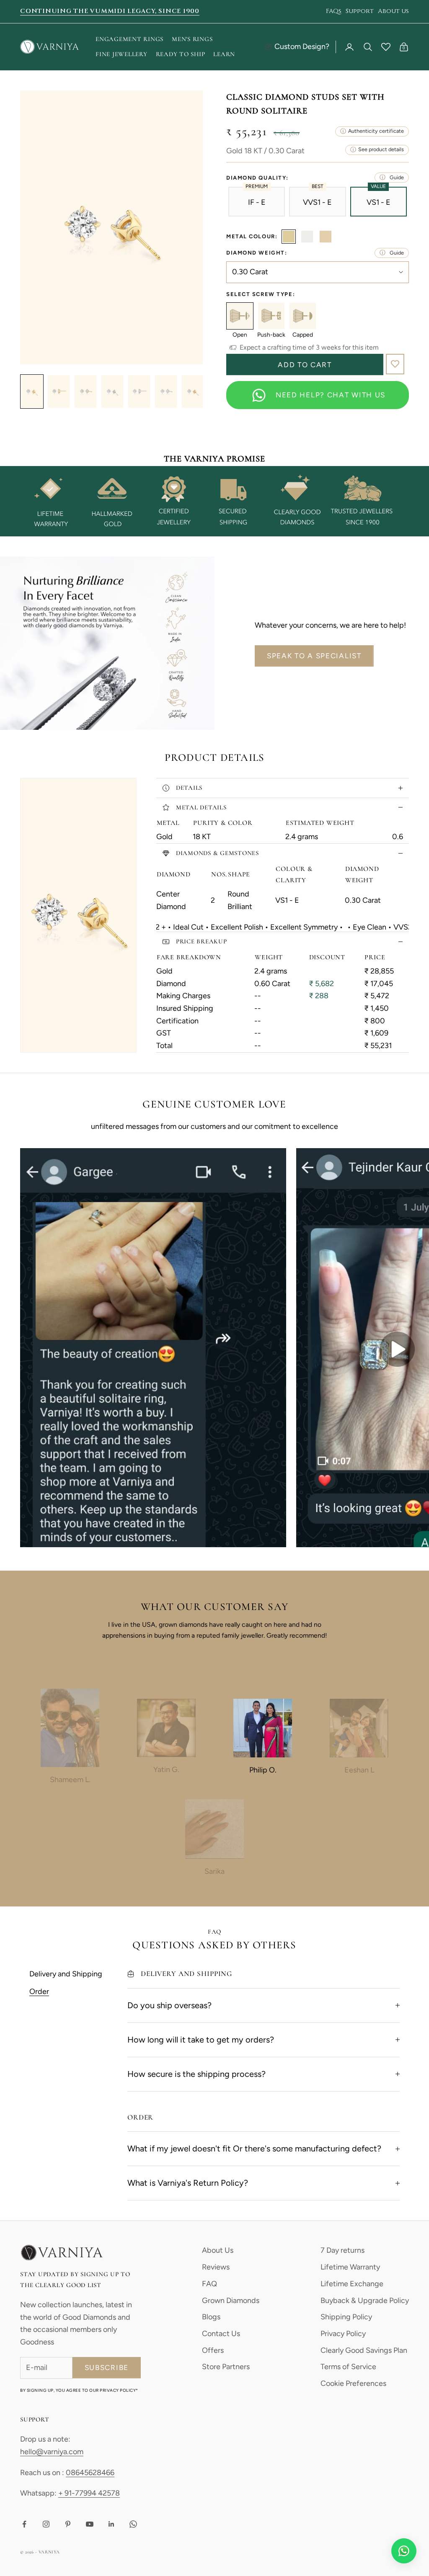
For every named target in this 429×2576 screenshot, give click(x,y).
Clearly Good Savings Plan (364, 2350)
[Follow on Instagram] (46, 2524)
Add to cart (305, 365)
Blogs (211, 2317)
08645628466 (90, 2473)
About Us (218, 2250)
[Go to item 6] (166, 392)
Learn (224, 54)
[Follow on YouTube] (90, 2524)
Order (39, 1991)
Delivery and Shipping (66, 1974)
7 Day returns (342, 2250)
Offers (213, 2350)
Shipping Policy (346, 2317)
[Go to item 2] (59, 392)
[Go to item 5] (139, 392)
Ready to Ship (181, 54)
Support (360, 11)
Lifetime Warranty (350, 2267)
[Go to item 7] (193, 392)
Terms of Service (348, 2367)
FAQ (209, 2284)
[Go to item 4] (112, 392)
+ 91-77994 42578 (89, 2493)
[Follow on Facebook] (24, 2524)
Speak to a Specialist (314, 656)
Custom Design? (302, 46)
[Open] (240, 316)
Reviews (216, 2267)
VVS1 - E (317, 202)
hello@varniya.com (52, 2452)
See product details (381, 149)
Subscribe (107, 2367)
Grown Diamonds (231, 2300)
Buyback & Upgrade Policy (365, 2300)
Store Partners (226, 2367)
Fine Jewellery (121, 54)
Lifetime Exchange (352, 2284)
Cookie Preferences (353, 2383)
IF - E (257, 202)
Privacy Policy (343, 2334)
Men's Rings (192, 39)
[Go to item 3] (85, 392)
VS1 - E (379, 202)
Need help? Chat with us (331, 395)
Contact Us (221, 2334)
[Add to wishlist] (395, 364)
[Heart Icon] (386, 47)
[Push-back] (271, 316)
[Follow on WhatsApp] (133, 2524)
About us (393, 11)
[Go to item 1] (32, 392)
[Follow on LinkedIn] (111, 2524)
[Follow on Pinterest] (68, 2524)
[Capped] (303, 316)
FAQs (334, 11)
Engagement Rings (129, 39)
